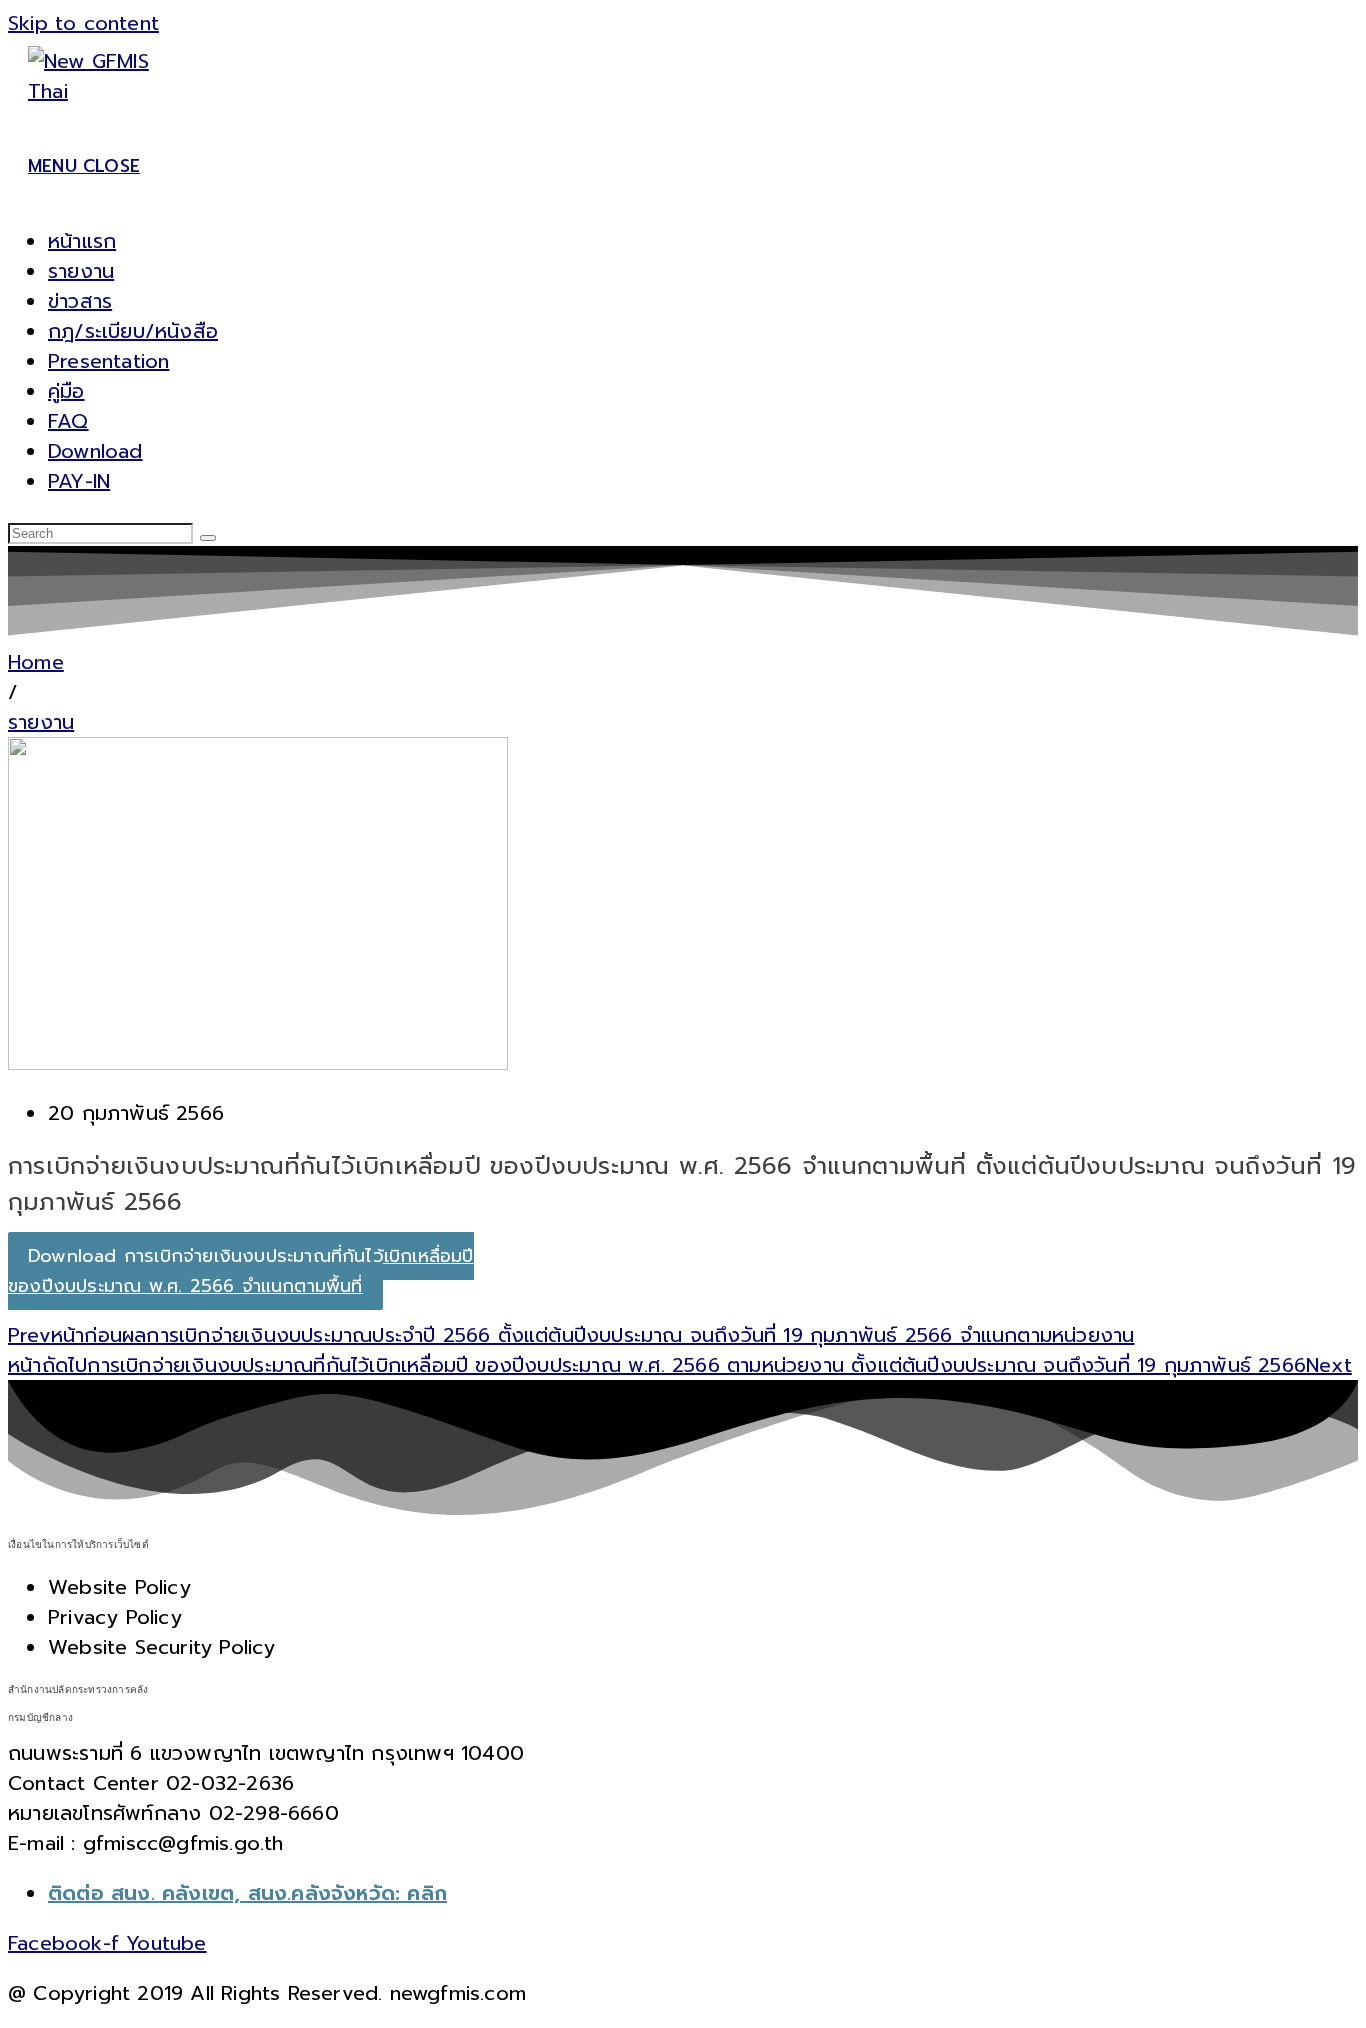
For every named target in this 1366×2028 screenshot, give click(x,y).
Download (95, 451)
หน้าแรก (82, 241)
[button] (13, 692)
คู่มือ (66, 391)
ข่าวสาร (80, 301)
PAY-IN (79, 481)
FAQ (68, 421)
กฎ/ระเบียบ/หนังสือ (133, 331)
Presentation (108, 361)
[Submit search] (208, 538)
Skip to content (83, 23)
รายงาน (81, 271)
